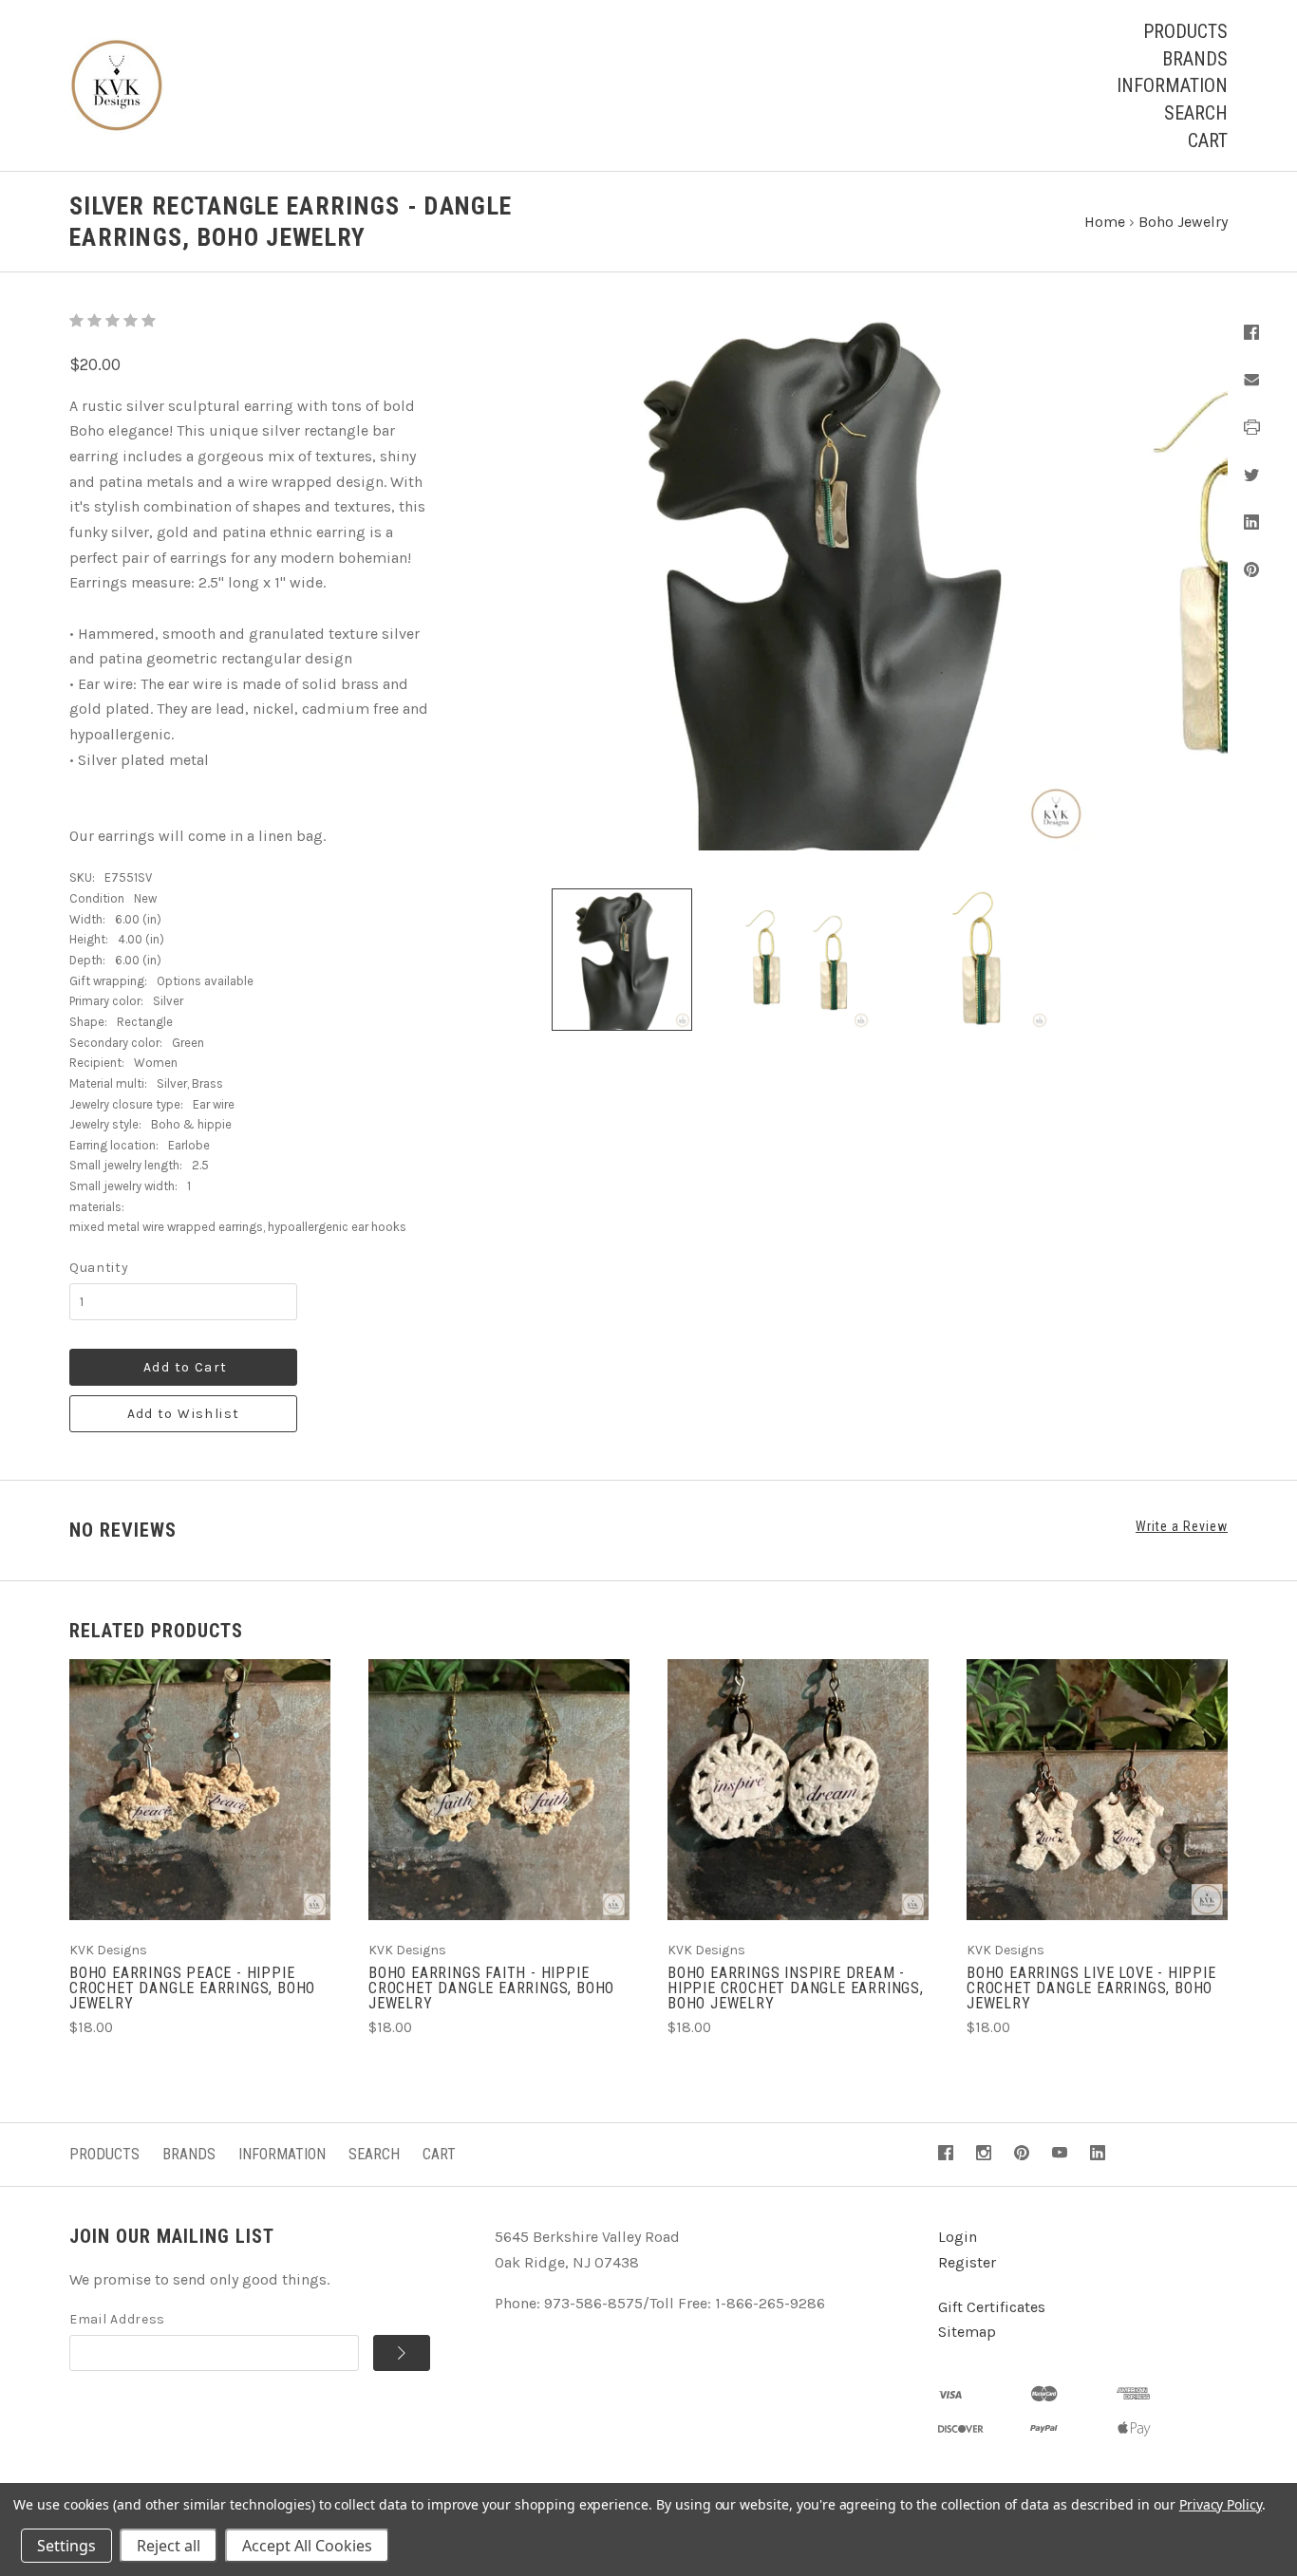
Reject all (169, 2546)
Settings (66, 2546)
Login (958, 2237)
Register (967, 2262)
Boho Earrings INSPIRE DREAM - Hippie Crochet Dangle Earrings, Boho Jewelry (796, 1988)
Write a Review (1182, 1526)
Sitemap (967, 2332)
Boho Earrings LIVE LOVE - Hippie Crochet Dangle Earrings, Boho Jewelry (1091, 1988)
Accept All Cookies (307, 2546)
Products (1185, 31)
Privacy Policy (1221, 2504)
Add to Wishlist (184, 1414)
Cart (1208, 140)
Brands (1195, 59)
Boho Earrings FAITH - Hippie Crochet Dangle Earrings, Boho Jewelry (491, 1988)
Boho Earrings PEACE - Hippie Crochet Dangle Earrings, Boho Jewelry (192, 1988)
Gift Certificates (992, 2307)
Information (1172, 85)
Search (1196, 113)
